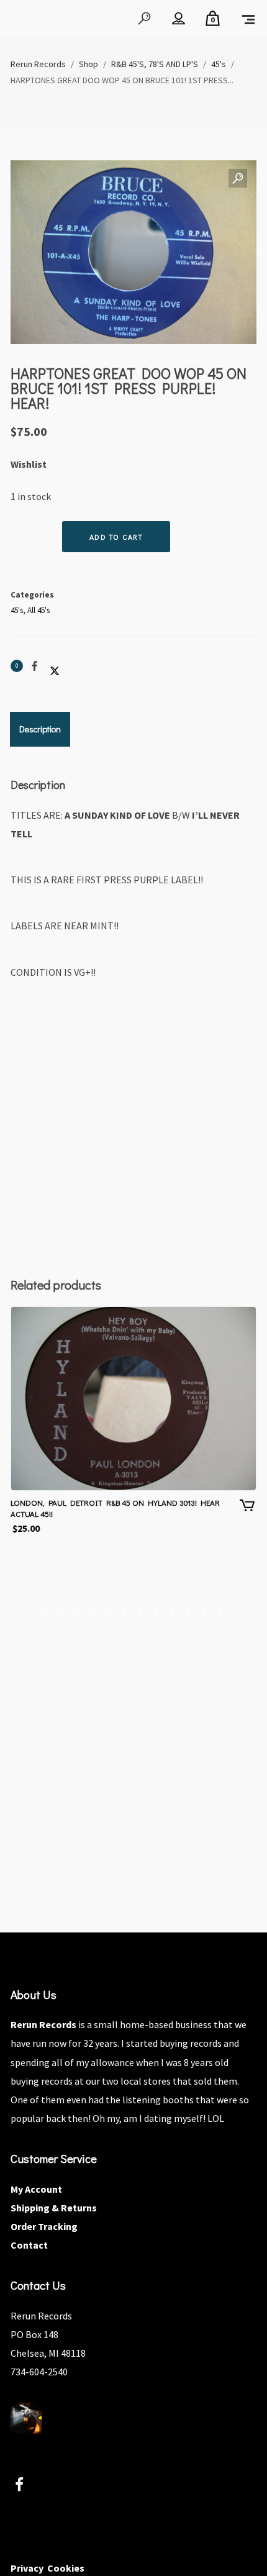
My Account (36, 2189)
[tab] (40, 729)
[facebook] (26, 2486)
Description (40, 729)
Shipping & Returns (54, 2208)
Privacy (27, 2568)
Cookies (66, 2568)
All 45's (38, 610)
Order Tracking (44, 2226)
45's (17, 610)
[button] (238, 179)
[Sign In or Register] (179, 19)
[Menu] (248, 19)
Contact (29, 2245)
